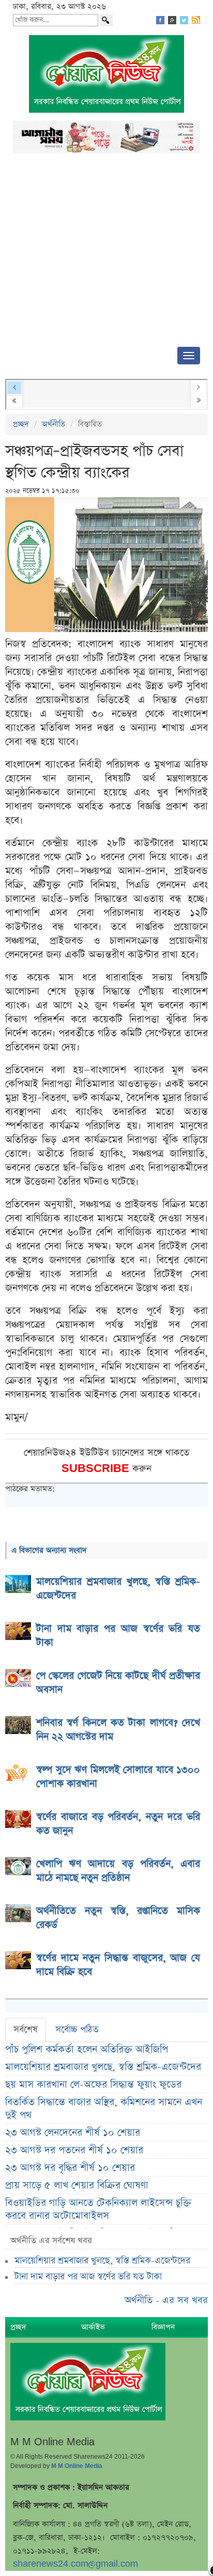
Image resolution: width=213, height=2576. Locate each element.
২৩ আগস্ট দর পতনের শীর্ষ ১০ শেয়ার (74, 2150)
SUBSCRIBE (97, 1469)
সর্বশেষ (26, 2030)
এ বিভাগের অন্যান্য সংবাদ (49, 1550)
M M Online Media (77, 2466)
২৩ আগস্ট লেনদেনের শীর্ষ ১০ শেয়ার (73, 2133)
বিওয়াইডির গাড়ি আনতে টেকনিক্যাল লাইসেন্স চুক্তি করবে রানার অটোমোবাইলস (98, 2210)
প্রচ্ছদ (21, 424)
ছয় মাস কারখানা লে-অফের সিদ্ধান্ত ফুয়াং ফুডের (93, 2085)
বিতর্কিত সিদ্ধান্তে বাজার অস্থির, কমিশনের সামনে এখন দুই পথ (104, 2109)
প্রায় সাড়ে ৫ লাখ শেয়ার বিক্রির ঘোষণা (77, 2186)
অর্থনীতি (54, 424)
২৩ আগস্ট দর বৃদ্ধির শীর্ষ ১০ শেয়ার (70, 2168)
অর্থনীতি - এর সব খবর (166, 2300)
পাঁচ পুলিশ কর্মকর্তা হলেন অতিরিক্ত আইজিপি (87, 2050)
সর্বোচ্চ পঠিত (77, 2030)
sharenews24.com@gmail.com (75, 2564)
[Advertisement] (106, 253)
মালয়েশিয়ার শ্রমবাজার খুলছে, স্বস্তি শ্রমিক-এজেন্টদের (103, 2067)
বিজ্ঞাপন (163, 2327)
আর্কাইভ (93, 2327)
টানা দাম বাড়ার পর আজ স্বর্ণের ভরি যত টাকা (88, 2277)
